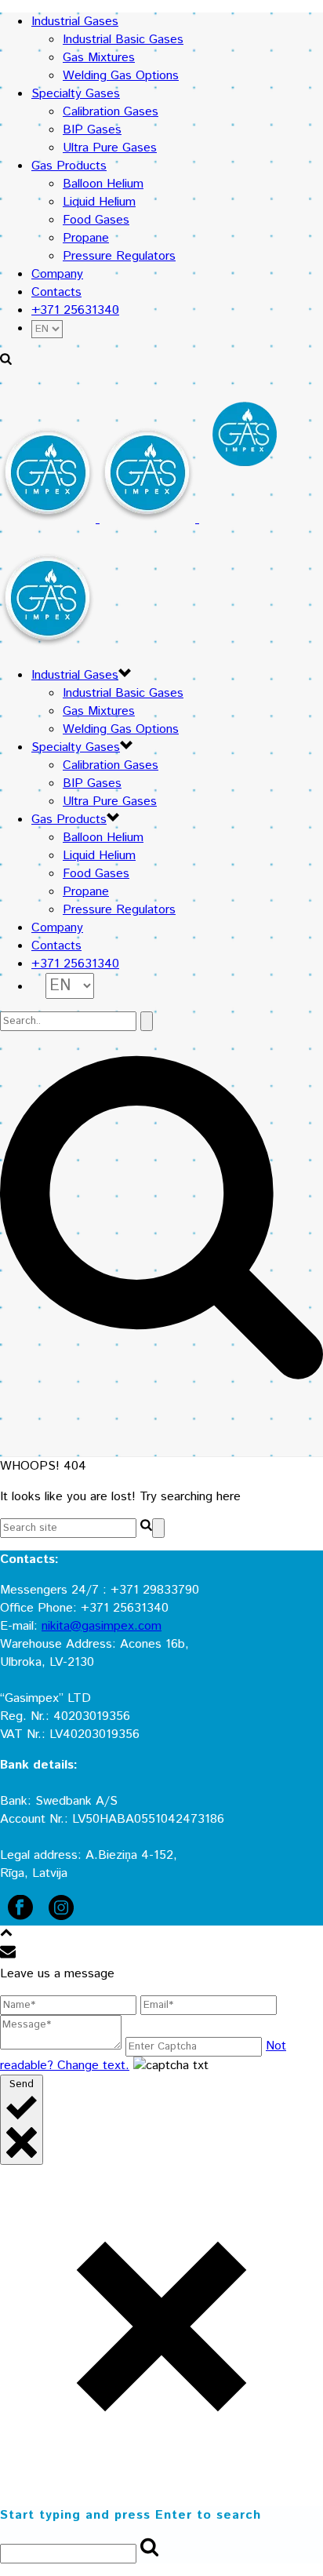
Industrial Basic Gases (123, 40)
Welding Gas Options (121, 76)
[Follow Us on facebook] (20, 1917)
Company (57, 274)
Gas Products (69, 166)
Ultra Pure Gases (110, 148)
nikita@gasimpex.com (102, 1626)
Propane (86, 238)
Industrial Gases (75, 22)
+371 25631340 (75, 310)
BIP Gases (92, 130)
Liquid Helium (99, 202)
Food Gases (96, 220)
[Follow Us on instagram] (61, 1917)
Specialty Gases (76, 94)
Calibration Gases (111, 112)
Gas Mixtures (99, 58)
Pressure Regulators (119, 256)
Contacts (56, 292)
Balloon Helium (103, 184)
